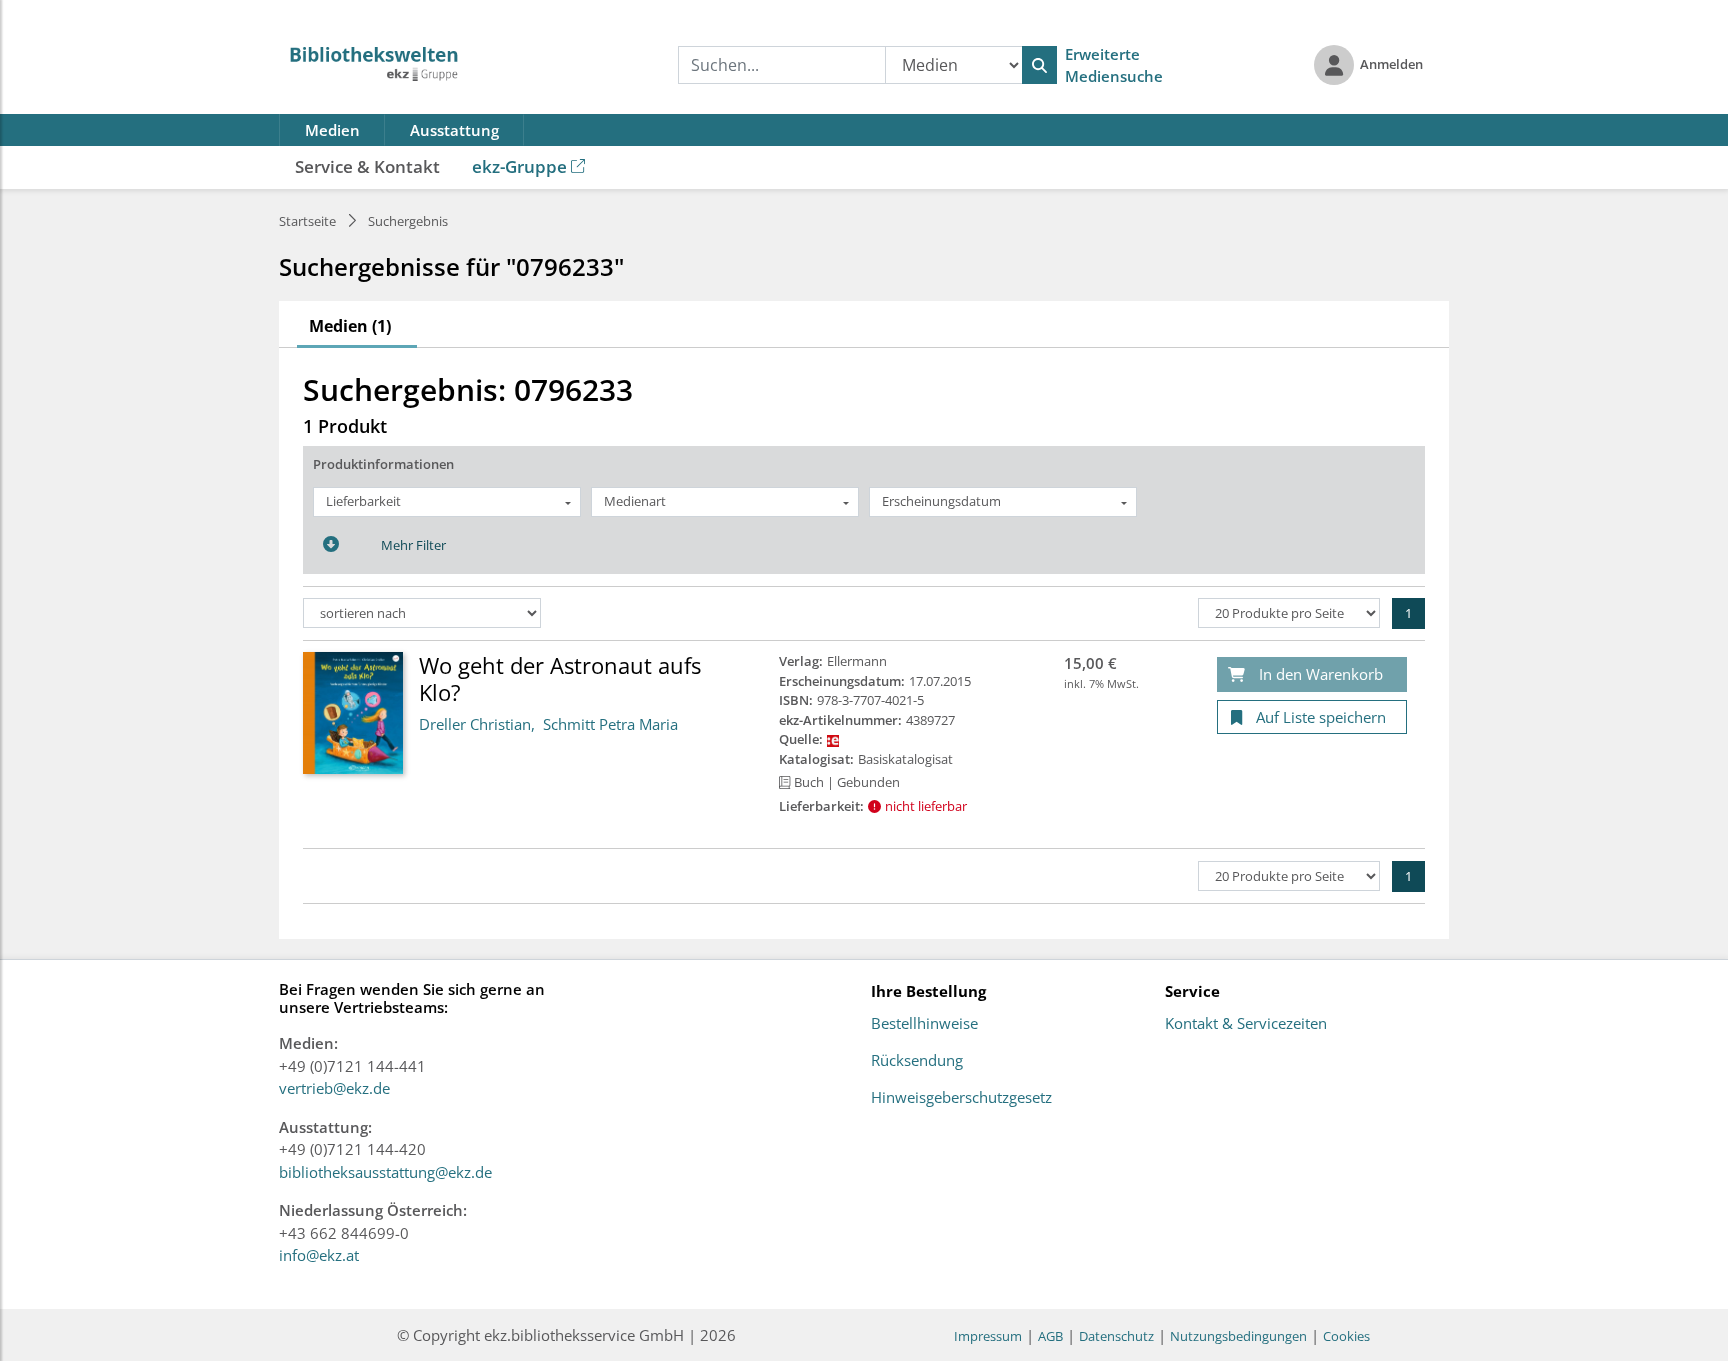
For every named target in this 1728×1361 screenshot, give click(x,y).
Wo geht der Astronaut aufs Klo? (560, 678)
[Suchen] (1039, 65)
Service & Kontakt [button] (367, 166)
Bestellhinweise (924, 1024)
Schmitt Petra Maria (610, 724)
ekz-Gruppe (519, 166)
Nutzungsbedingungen (1238, 1336)
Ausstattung (454, 130)
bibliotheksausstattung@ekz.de (385, 1172)
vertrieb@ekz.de (334, 1088)
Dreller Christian (475, 724)
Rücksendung (917, 1061)
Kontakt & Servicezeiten (1246, 1024)
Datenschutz (1116, 1336)
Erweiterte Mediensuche (1114, 65)
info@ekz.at (319, 1255)
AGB (1050, 1336)
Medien (332, 130)
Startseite (307, 221)
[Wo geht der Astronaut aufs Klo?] (353, 712)
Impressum (988, 1336)
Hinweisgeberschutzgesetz (961, 1098)
